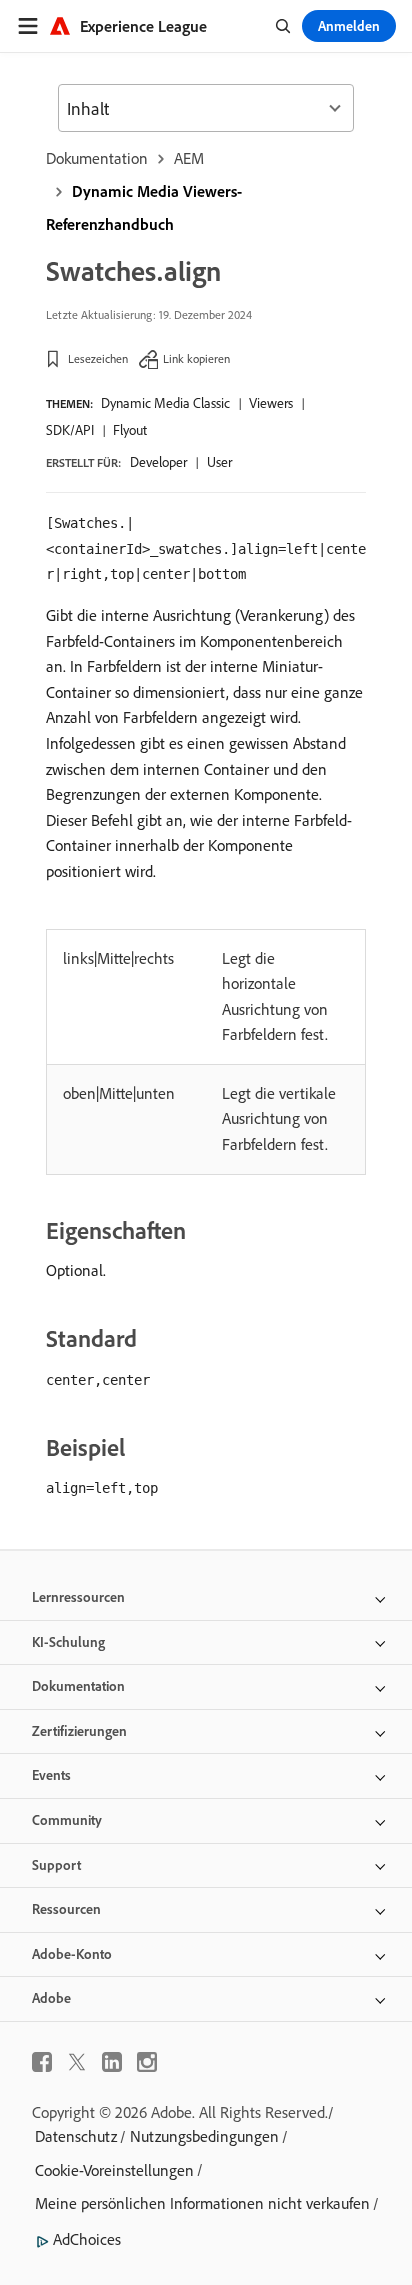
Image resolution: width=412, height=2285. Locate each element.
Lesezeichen (98, 358)
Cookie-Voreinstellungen (114, 2170)
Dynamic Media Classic (165, 403)
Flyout (130, 430)
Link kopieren (196, 358)
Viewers (271, 403)
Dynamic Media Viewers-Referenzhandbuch (144, 207)
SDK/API (70, 430)
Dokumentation (97, 158)
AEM (189, 158)
